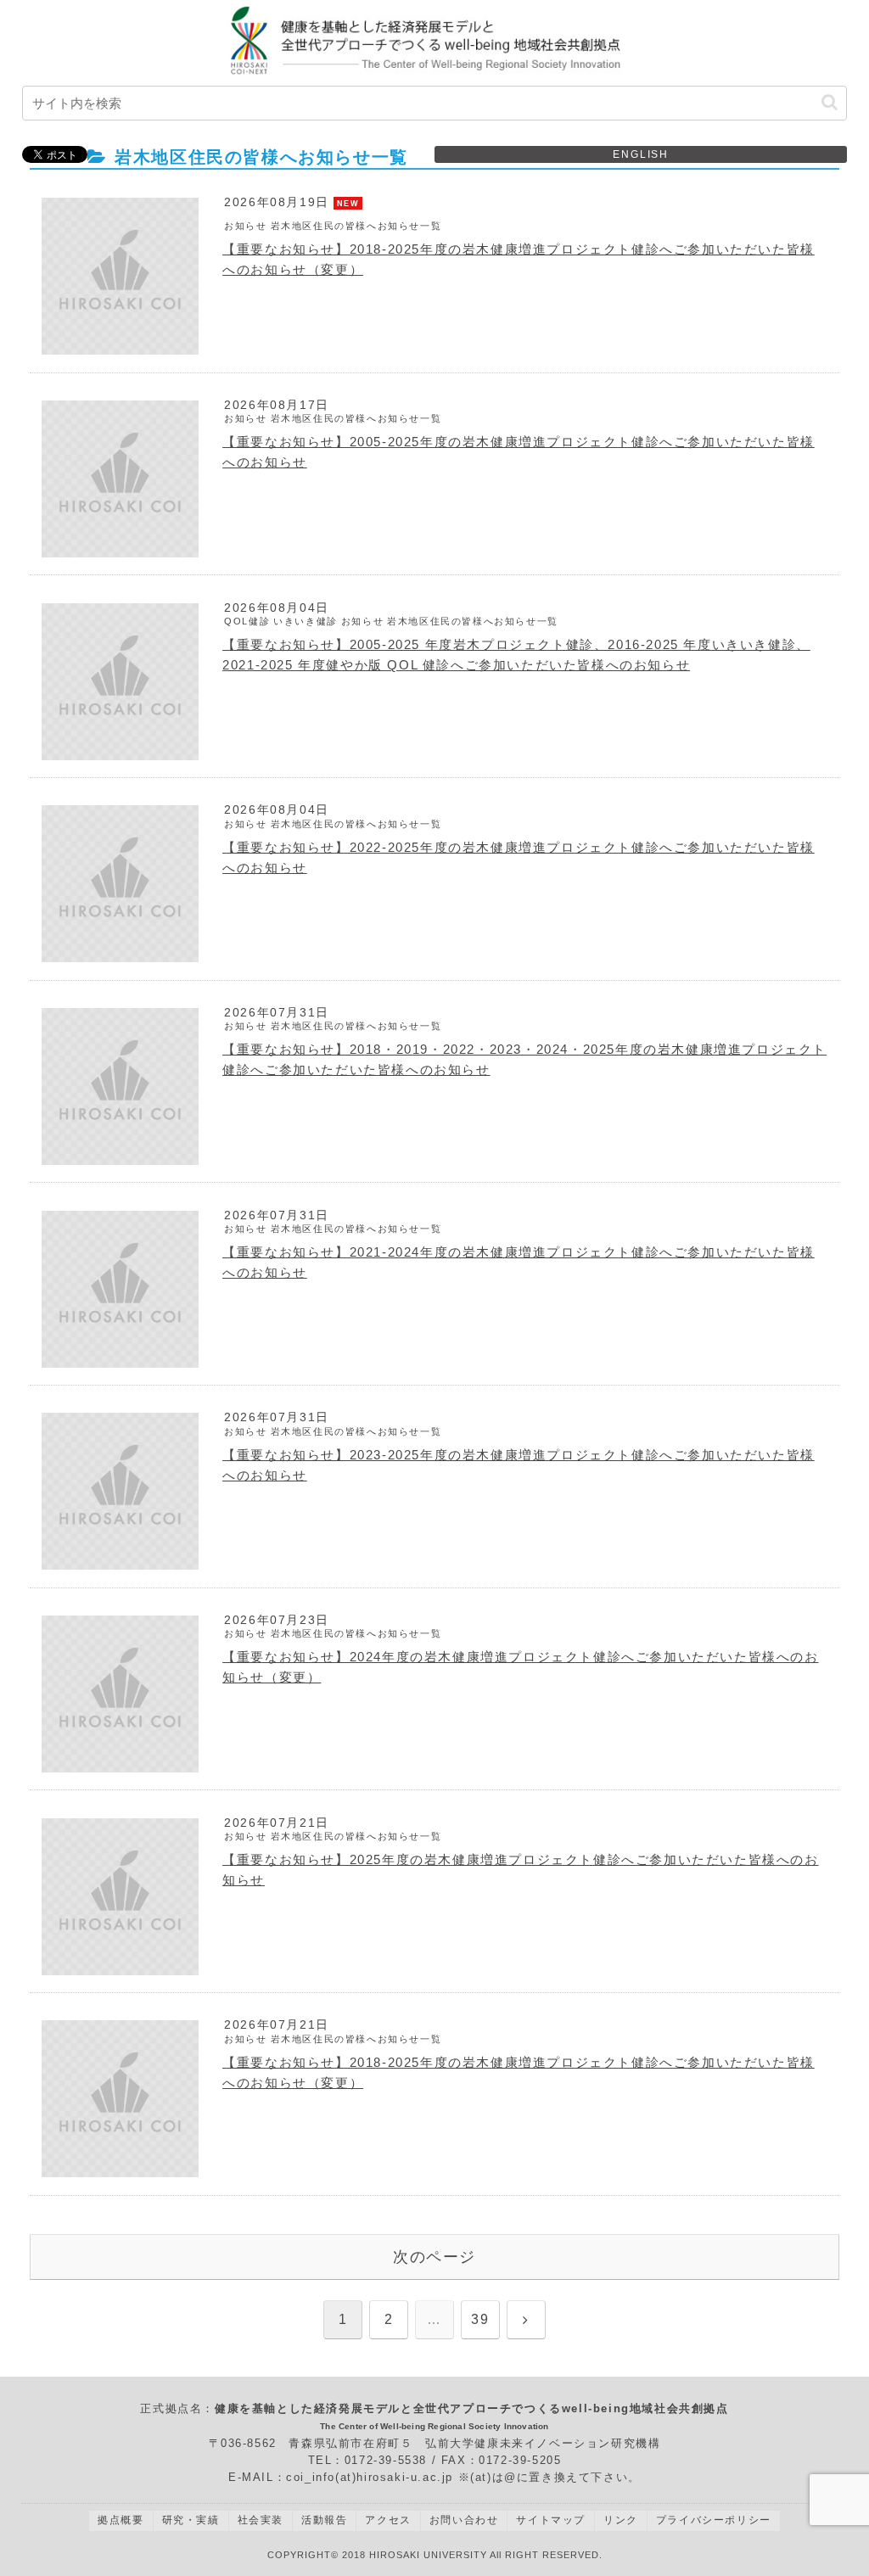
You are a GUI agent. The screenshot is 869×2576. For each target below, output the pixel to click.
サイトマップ (551, 2520)
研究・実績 (191, 2520)
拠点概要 (121, 2520)
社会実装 (261, 2520)
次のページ (434, 2257)
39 (480, 2319)
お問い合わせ (464, 2520)
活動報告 (324, 2520)
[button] (830, 102)
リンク (621, 2520)
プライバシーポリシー (714, 2520)
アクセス (388, 2520)
